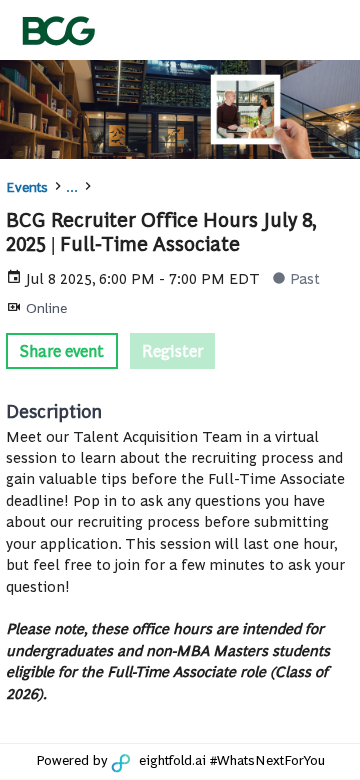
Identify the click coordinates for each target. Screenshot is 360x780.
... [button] (72, 185)
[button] (62, 351)
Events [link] (27, 186)
